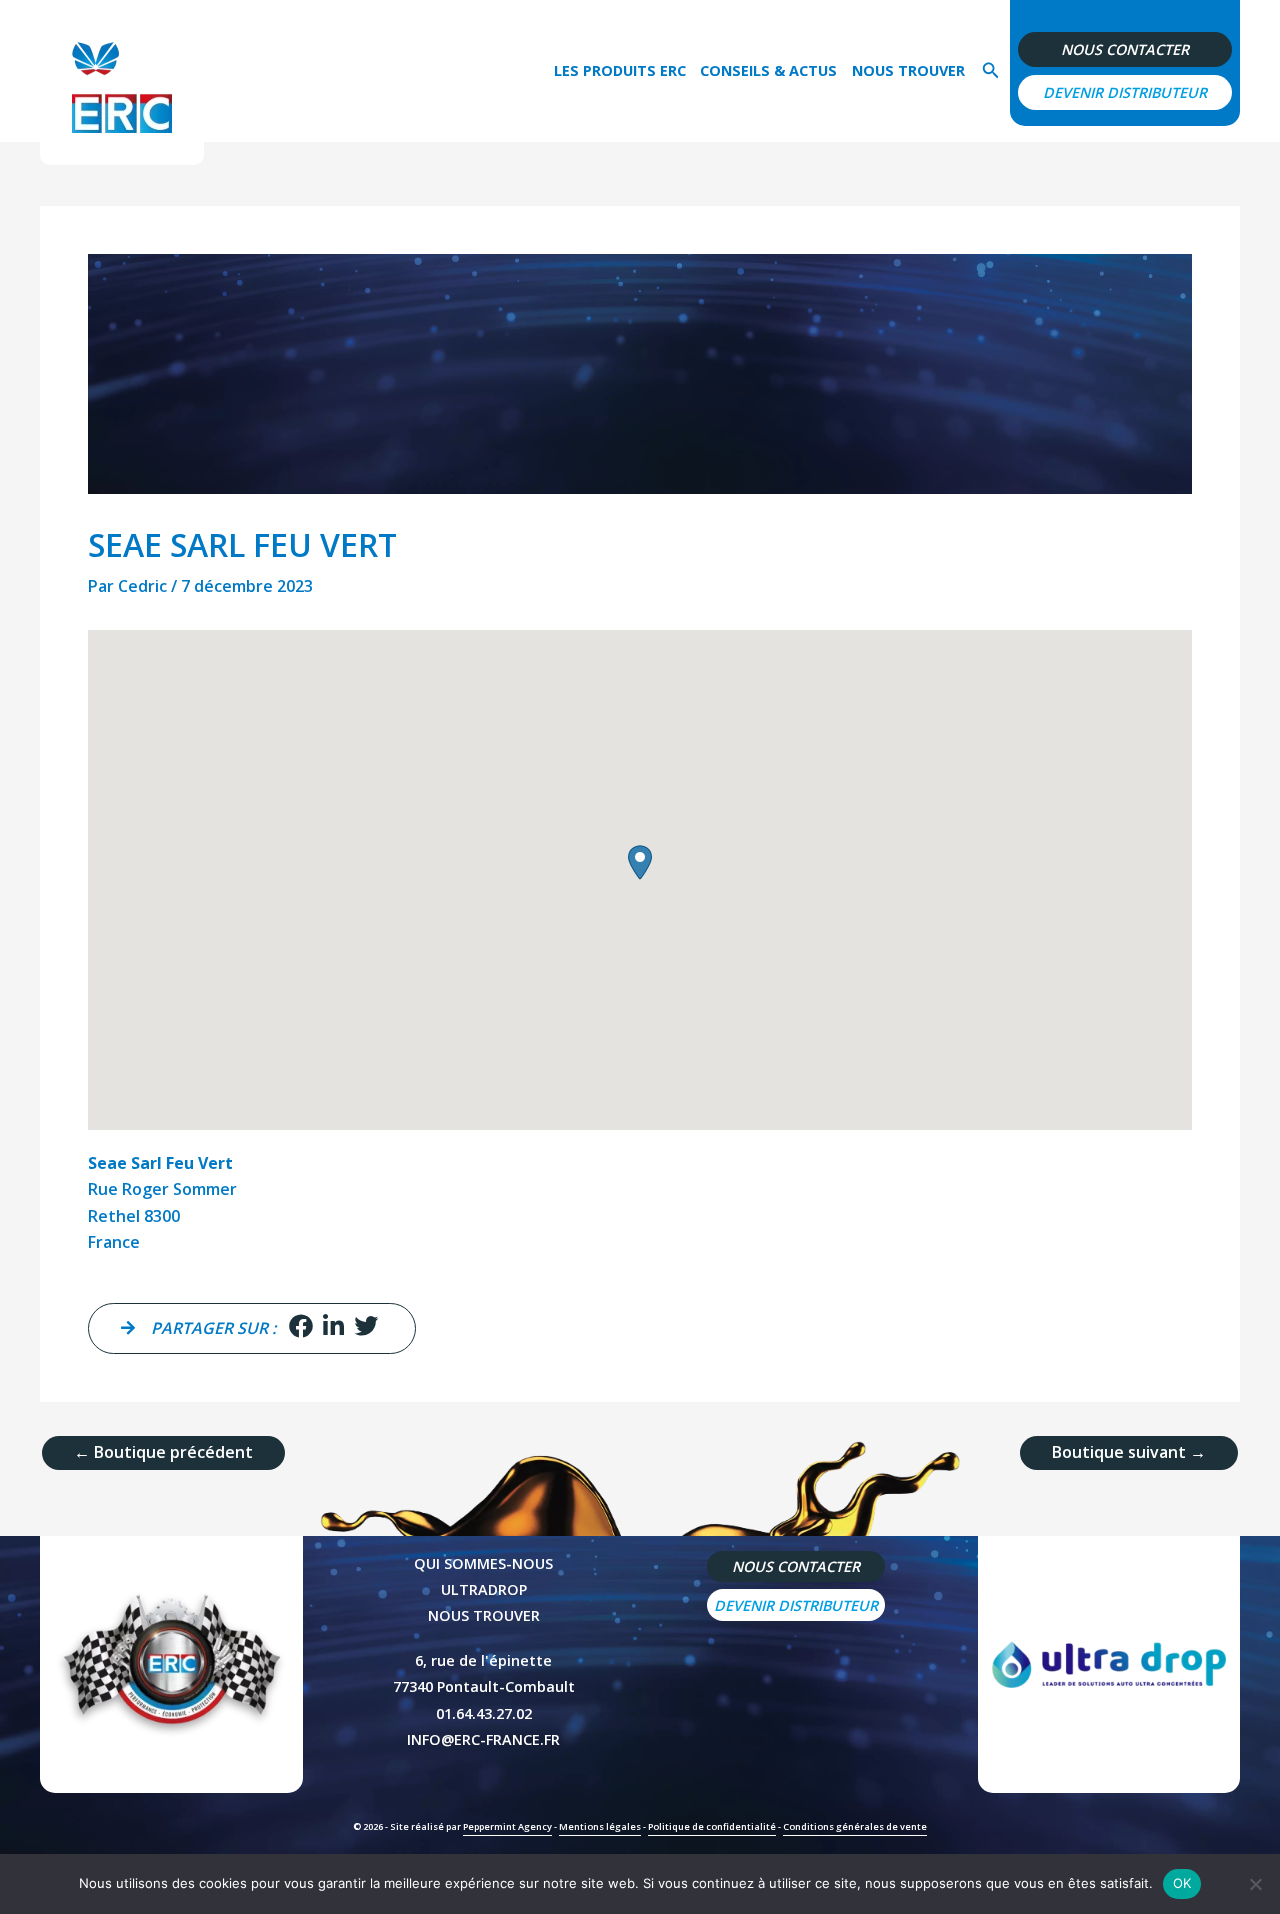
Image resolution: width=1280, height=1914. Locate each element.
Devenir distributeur (1125, 92)
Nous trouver (908, 70)
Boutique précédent (163, 1452)
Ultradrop (484, 1589)
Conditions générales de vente (855, 1826)
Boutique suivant (1129, 1452)
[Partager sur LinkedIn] (333, 1328)
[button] (991, 71)
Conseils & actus (768, 70)
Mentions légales (600, 1826)
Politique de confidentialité (712, 1826)
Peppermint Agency (507, 1826)
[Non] (1255, 1884)
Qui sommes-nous (483, 1563)
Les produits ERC (620, 70)
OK (1182, 1883)
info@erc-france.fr (483, 1739)
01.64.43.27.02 (484, 1713)
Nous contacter (1125, 49)
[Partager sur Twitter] (366, 1328)
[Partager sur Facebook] (301, 1328)
